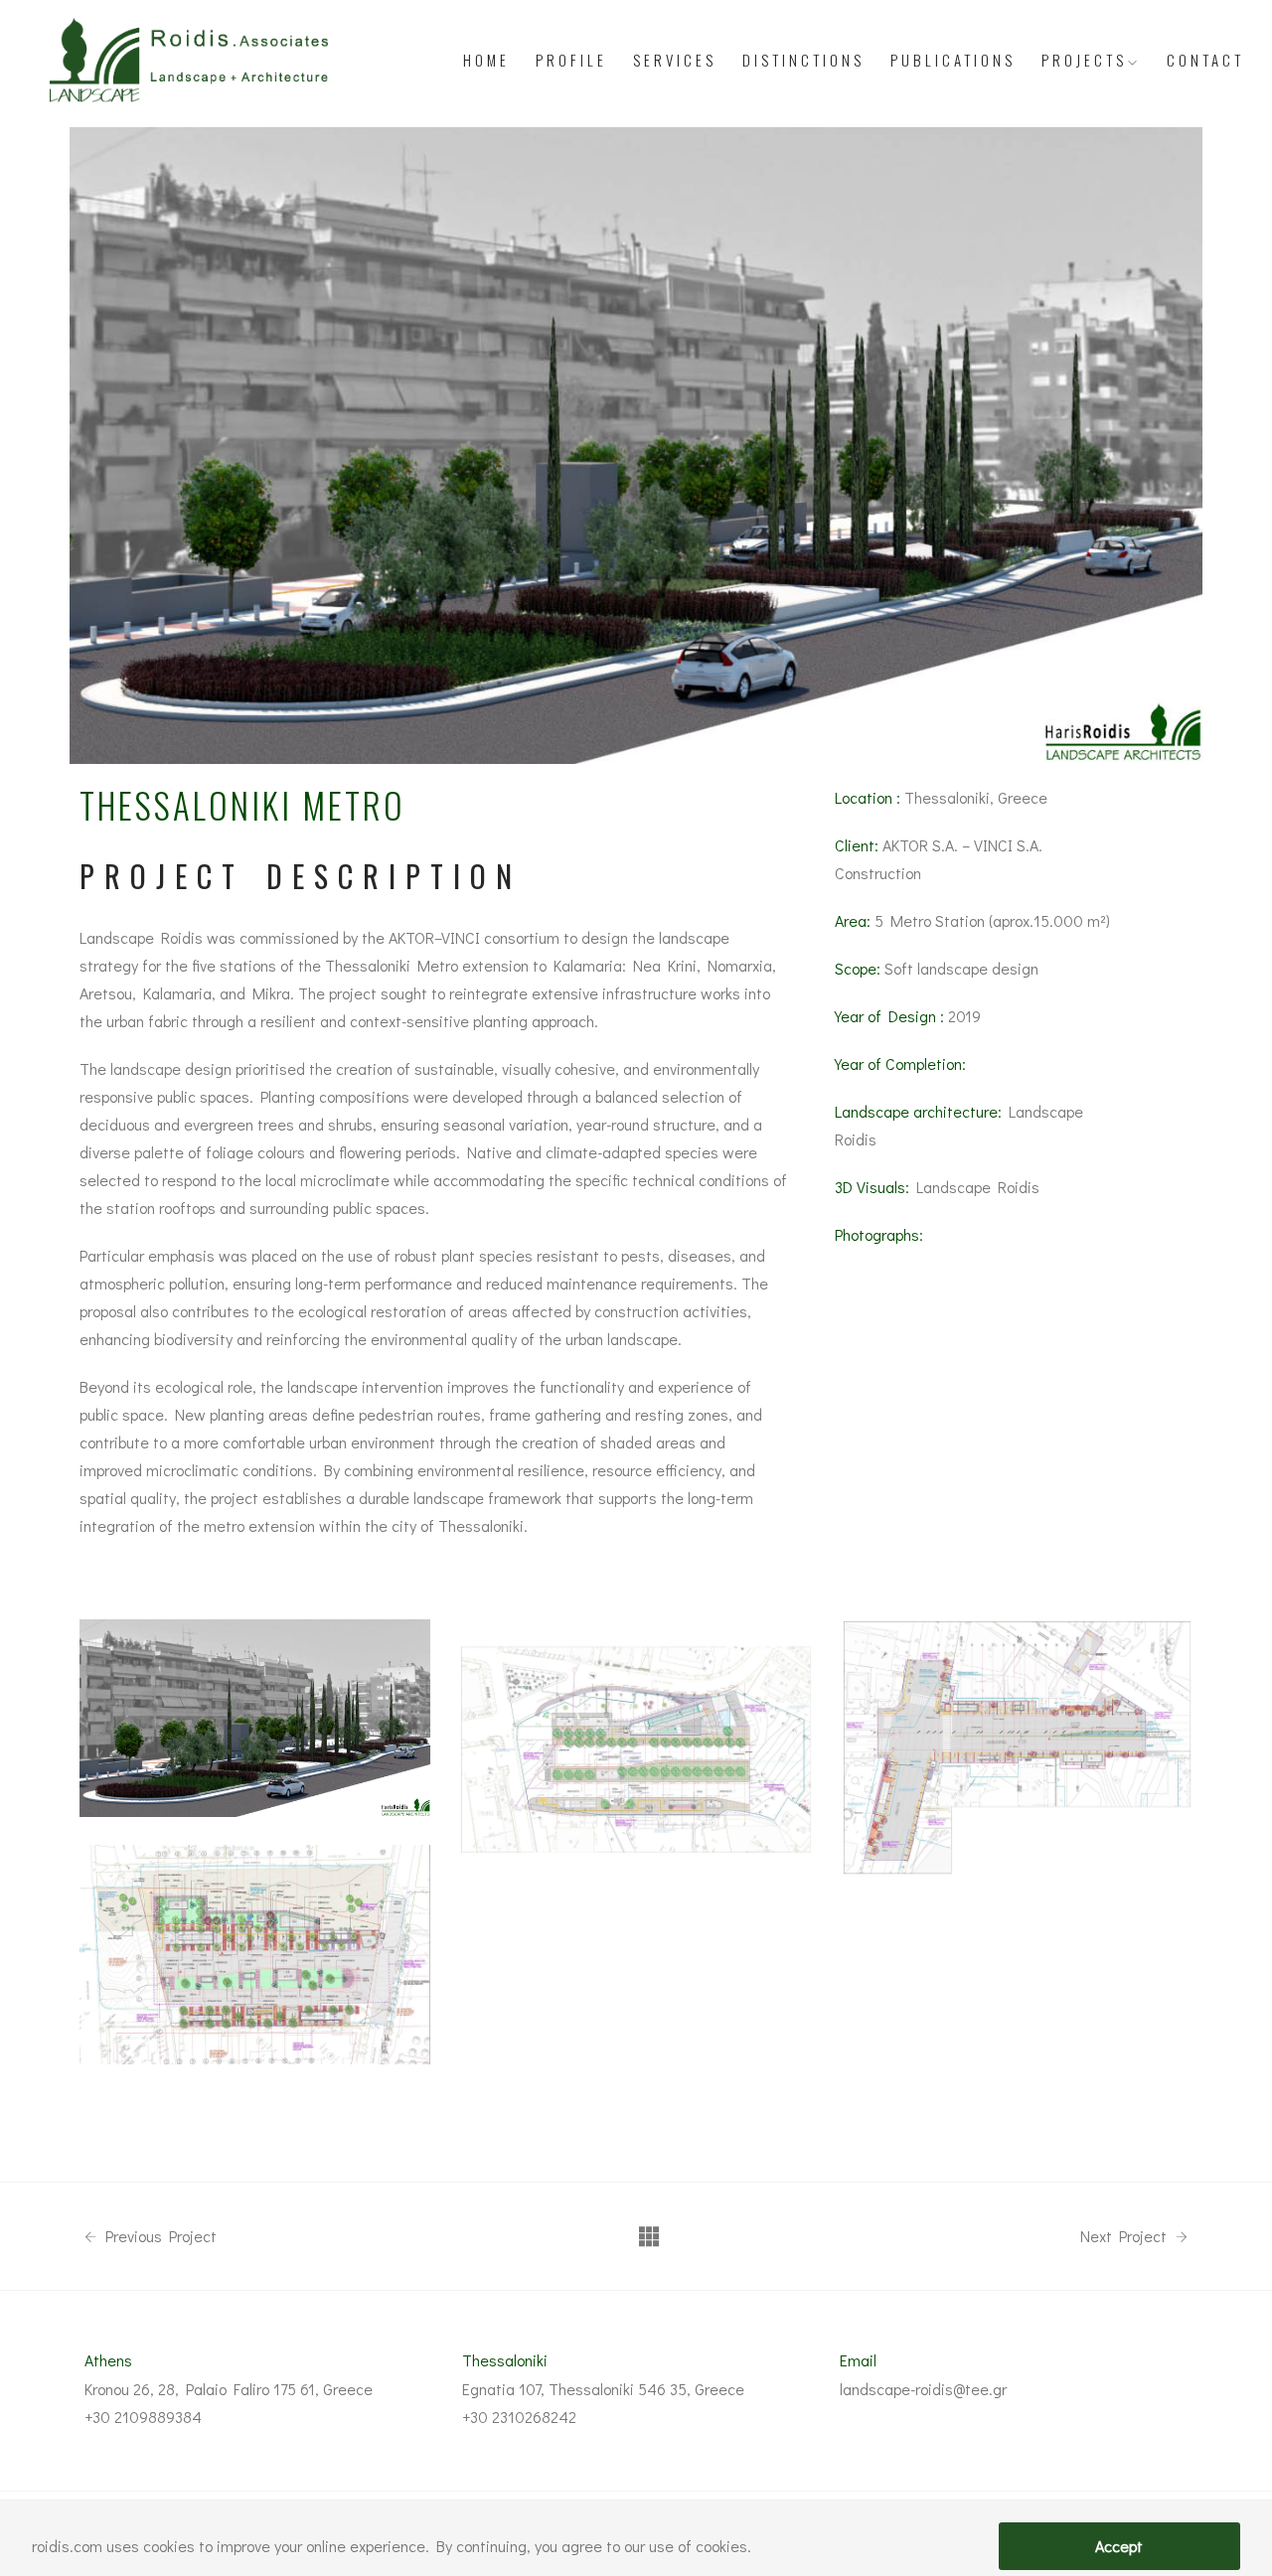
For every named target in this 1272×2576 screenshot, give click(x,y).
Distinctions (803, 60)
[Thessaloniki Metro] (255, 1718)
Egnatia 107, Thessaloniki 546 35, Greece (603, 2389)
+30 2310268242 (519, 2417)
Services (675, 60)
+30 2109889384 (143, 2417)
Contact (1205, 60)
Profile (571, 60)
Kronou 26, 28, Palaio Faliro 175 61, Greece (229, 2389)
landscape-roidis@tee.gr (923, 2389)
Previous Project (159, 2236)
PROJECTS (1084, 60)
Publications (953, 60)
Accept (1119, 2546)
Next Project (1125, 2236)
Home (486, 60)
